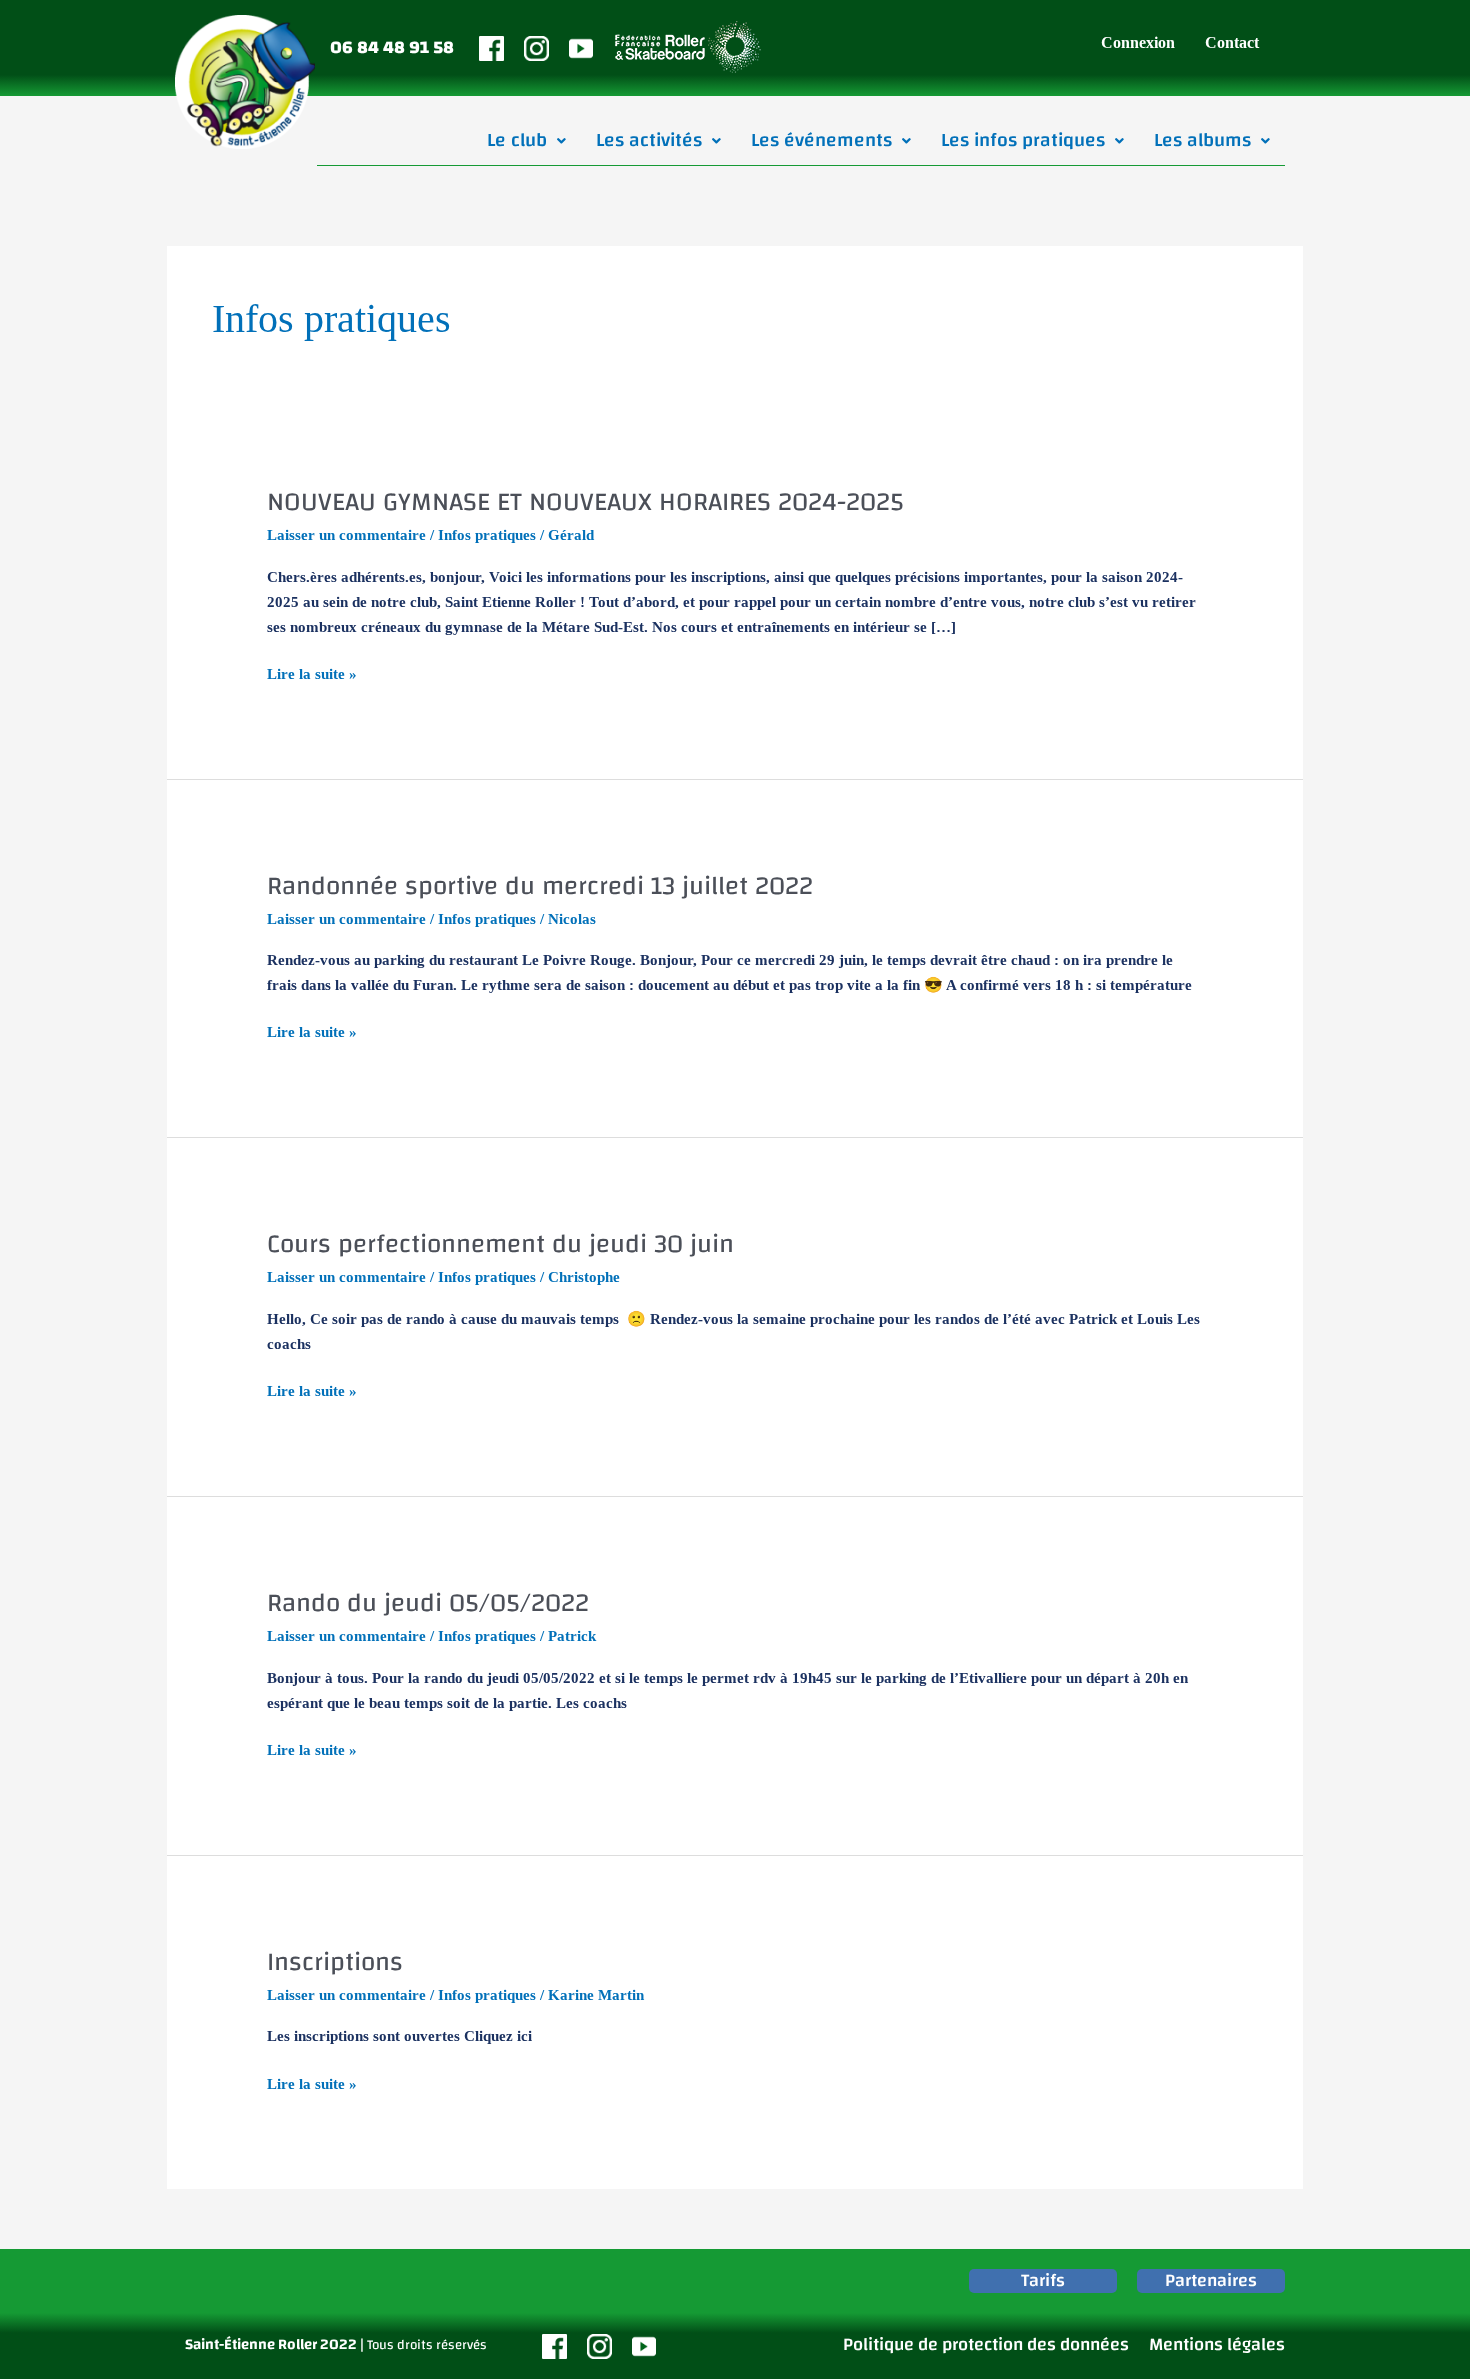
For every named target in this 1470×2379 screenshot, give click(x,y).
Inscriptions (335, 1962)
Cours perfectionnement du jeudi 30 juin (500, 1244)
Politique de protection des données (986, 2344)
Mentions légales (1217, 2344)
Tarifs (1043, 2280)
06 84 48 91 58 (392, 47)
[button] (526, 140)
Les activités (649, 140)
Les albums (1202, 140)
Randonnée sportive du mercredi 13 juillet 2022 (540, 886)
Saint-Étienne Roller (251, 2344)
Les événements (821, 140)
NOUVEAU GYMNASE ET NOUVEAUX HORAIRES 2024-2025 (585, 502)
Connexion (1138, 42)
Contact (1232, 42)
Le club (517, 140)
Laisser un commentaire (346, 535)
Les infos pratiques (1023, 140)
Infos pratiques (487, 535)
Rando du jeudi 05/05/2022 (428, 1603)
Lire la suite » (312, 672)
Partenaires (1211, 2280)
